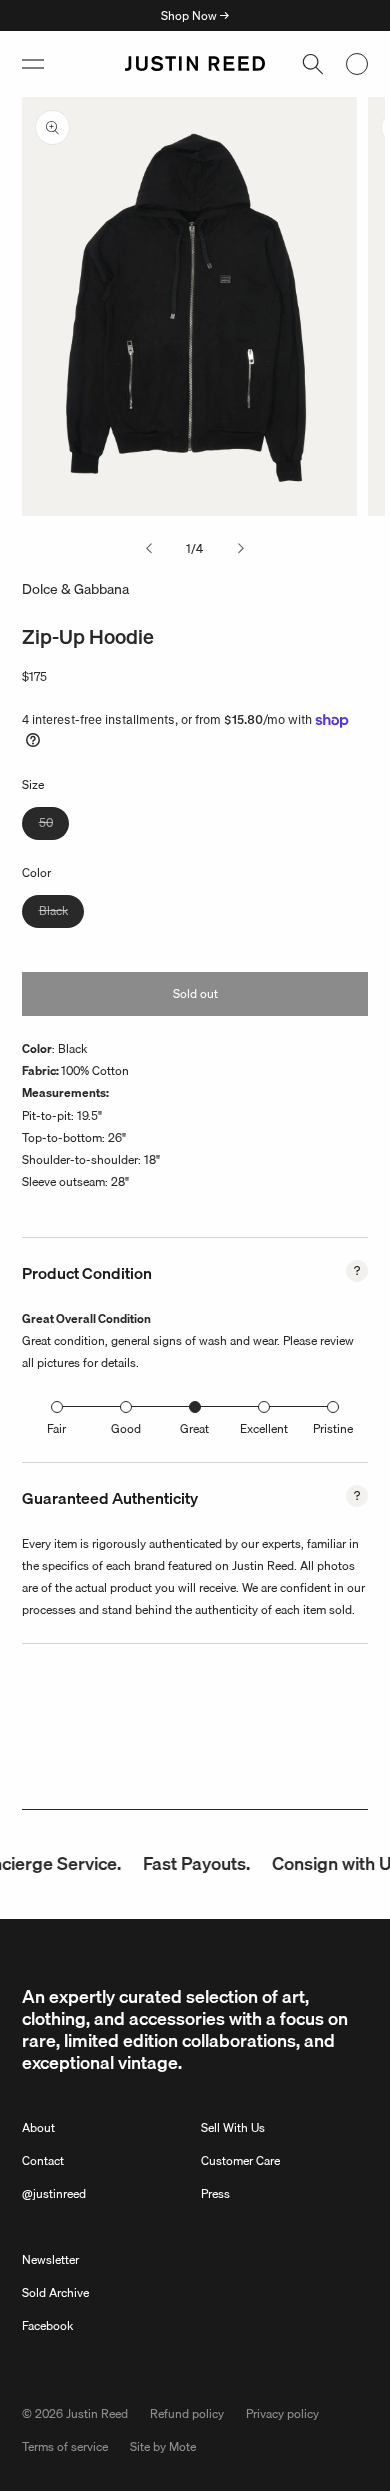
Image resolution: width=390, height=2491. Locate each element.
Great (194, 1428)
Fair (56, 1428)
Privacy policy (282, 2413)
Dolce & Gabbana (75, 589)
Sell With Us (233, 2127)
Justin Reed (97, 2413)
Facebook (47, 2325)
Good (126, 1428)
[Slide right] (241, 549)
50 (54, 826)
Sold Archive (55, 2292)
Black (61, 914)
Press (215, 2193)
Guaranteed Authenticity (110, 1498)
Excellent (264, 1428)
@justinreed (54, 2193)
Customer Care (240, 2160)
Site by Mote (163, 2446)
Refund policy (187, 2413)
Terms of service (65, 2446)
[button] (33, 64)
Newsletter (50, 2259)
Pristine (333, 1428)
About (38, 2127)
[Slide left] (149, 549)
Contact (43, 2160)
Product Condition (87, 1273)
